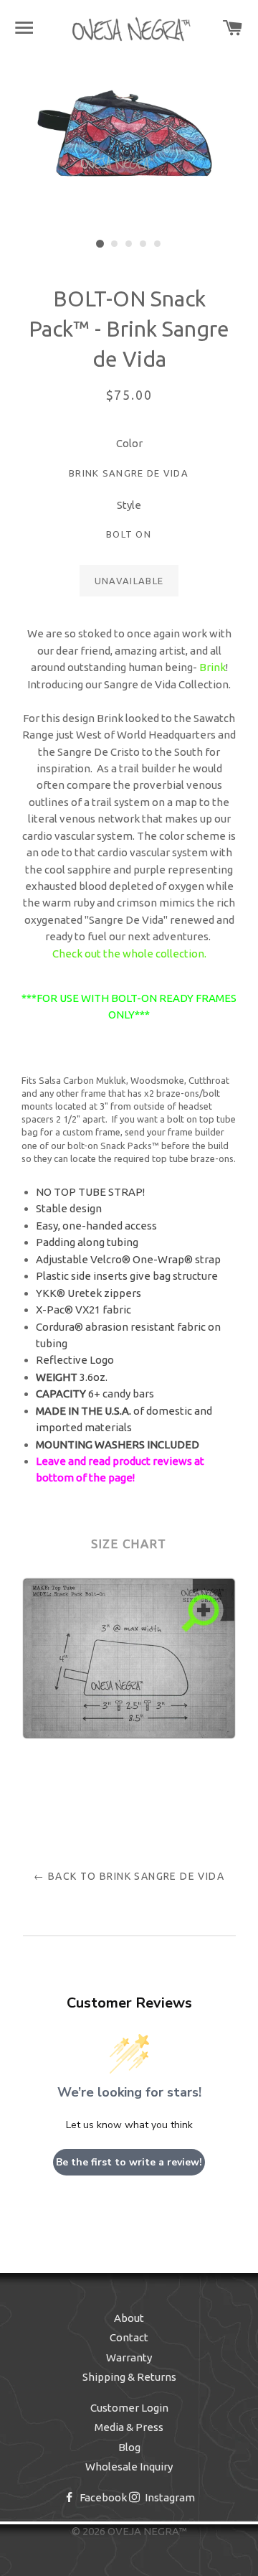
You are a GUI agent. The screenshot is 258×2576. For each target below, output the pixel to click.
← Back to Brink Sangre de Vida (129, 1876)
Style (129, 505)
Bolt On (129, 534)
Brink (212, 667)
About (129, 2318)
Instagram (169, 2497)
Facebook (102, 2497)
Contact (129, 2337)
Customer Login (129, 2408)
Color (129, 443)
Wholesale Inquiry (129, 2467)
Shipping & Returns (129, 2377)
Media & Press (129, 2427)
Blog (129, 2447)
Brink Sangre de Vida (129, 473)
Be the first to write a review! (129, 2162)
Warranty (129, 2357)
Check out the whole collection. (129, 954)
